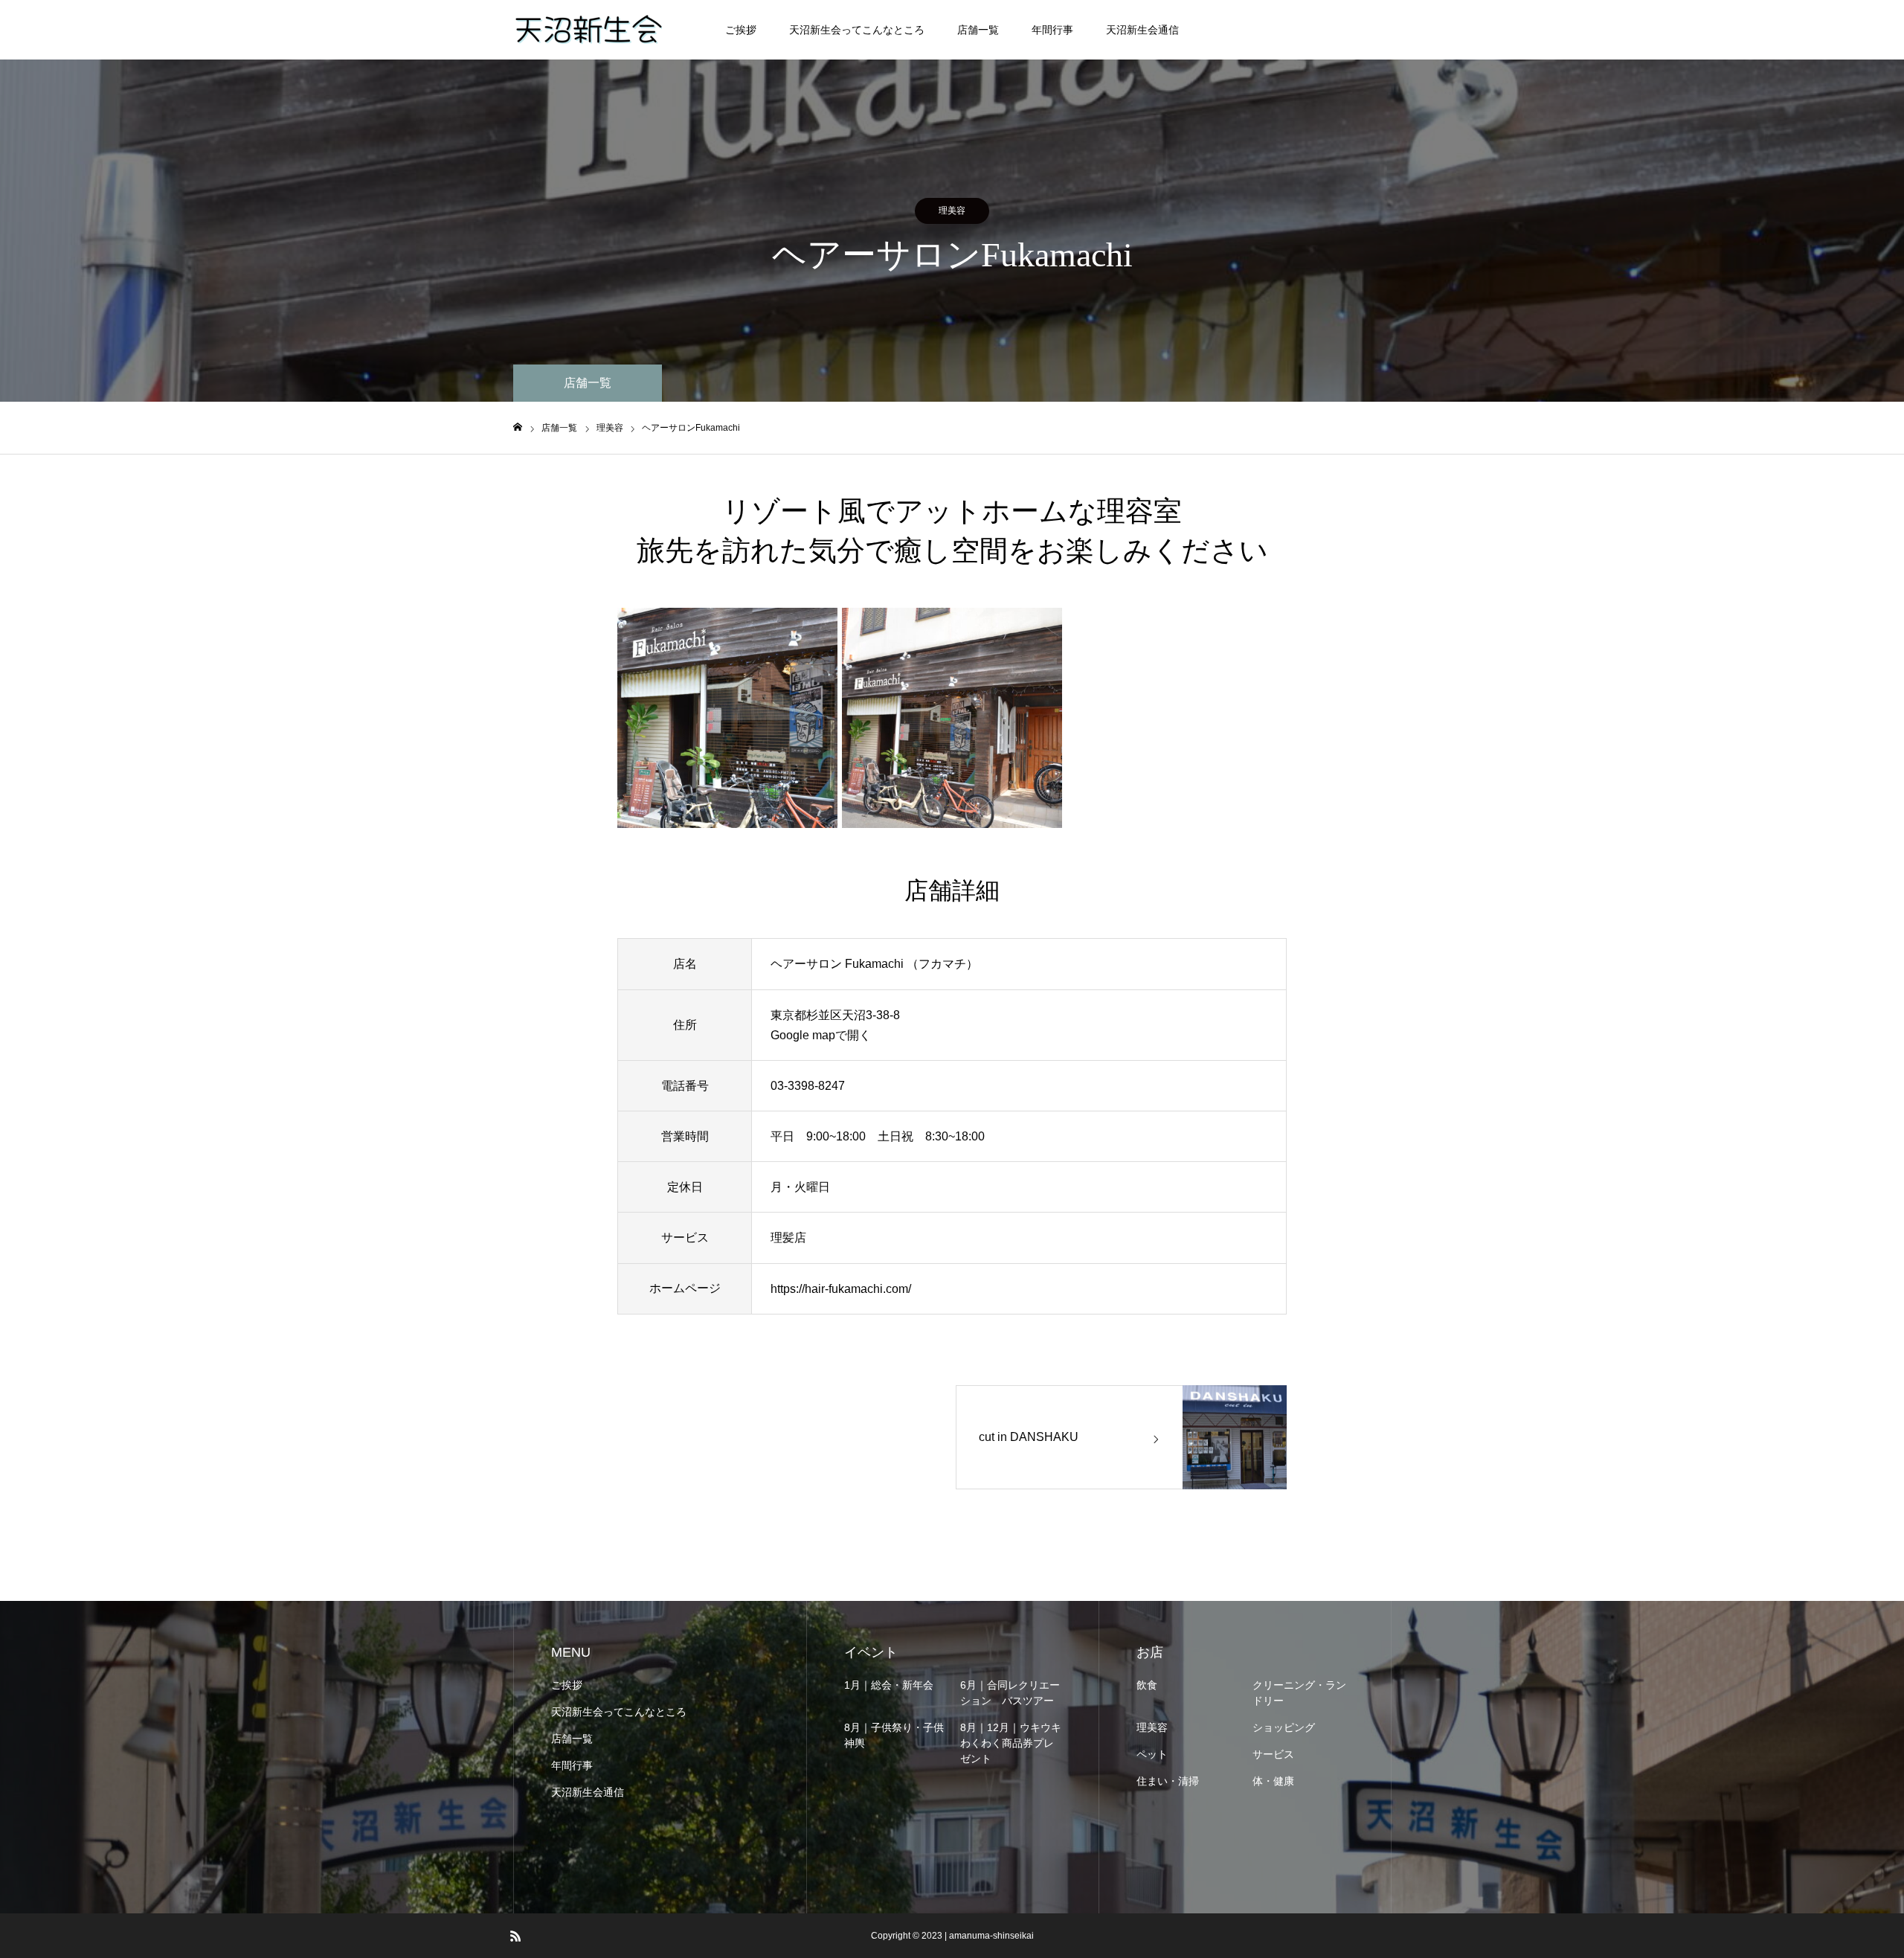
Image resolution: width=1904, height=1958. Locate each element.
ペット (1152, 1754)
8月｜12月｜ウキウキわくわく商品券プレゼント (1011, 1743)
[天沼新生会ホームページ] (588, 30)
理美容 (952, 211)
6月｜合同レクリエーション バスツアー (1010, 1693)
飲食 (1147, 1685)
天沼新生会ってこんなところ (857, 30)
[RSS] (515, 1936)
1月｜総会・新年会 (889, 1685)
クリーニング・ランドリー (1299, 1693)
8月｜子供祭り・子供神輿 (894, 1735)
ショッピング (1284, 1727)
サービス (1273, 1754)
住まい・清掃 (1168, 1781)
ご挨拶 (741, 30)
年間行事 (1052, 30)
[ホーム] (518, 427)
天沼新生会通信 (1142, 30)
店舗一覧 (978, 30)
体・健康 (1273, 1781)
